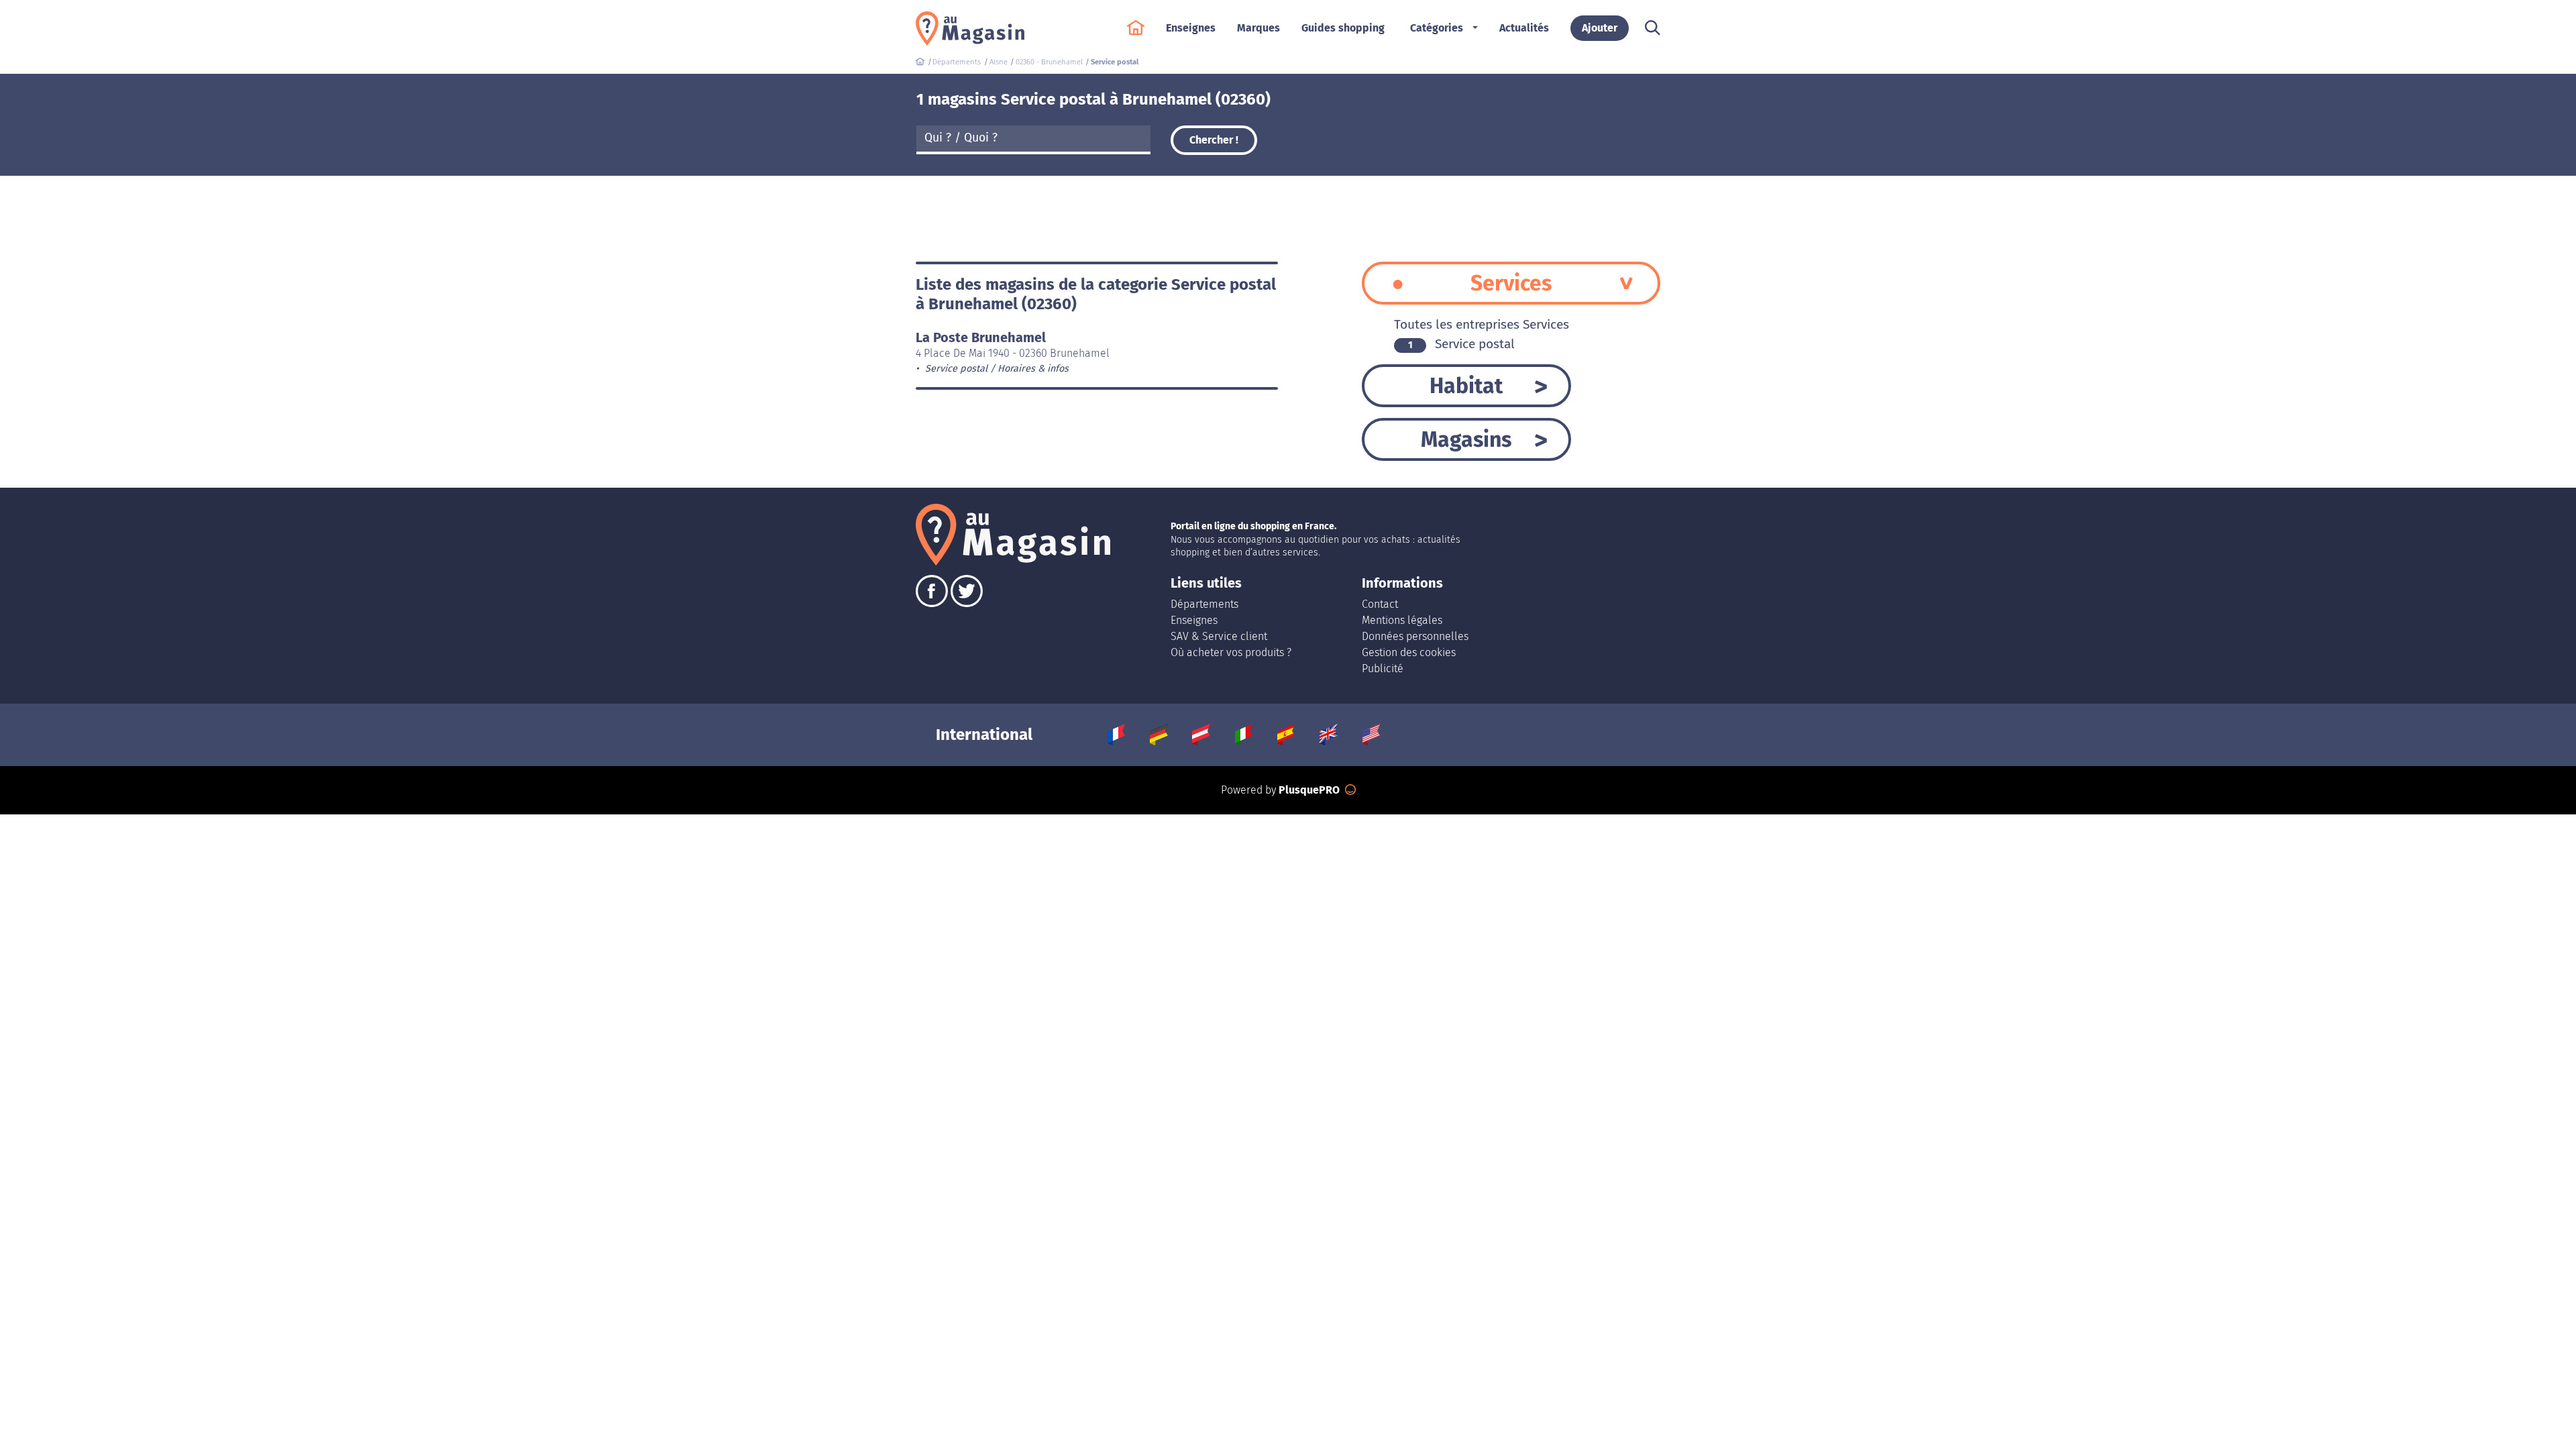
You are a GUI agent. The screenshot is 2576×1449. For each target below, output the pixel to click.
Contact (1380, 604)
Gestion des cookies (1409, 652)
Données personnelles (1415, 636)
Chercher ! (1214, 140)
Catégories (1437, 28)
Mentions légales (1402, 620)
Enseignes (1194, 620)
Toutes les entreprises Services (1482, 324)
